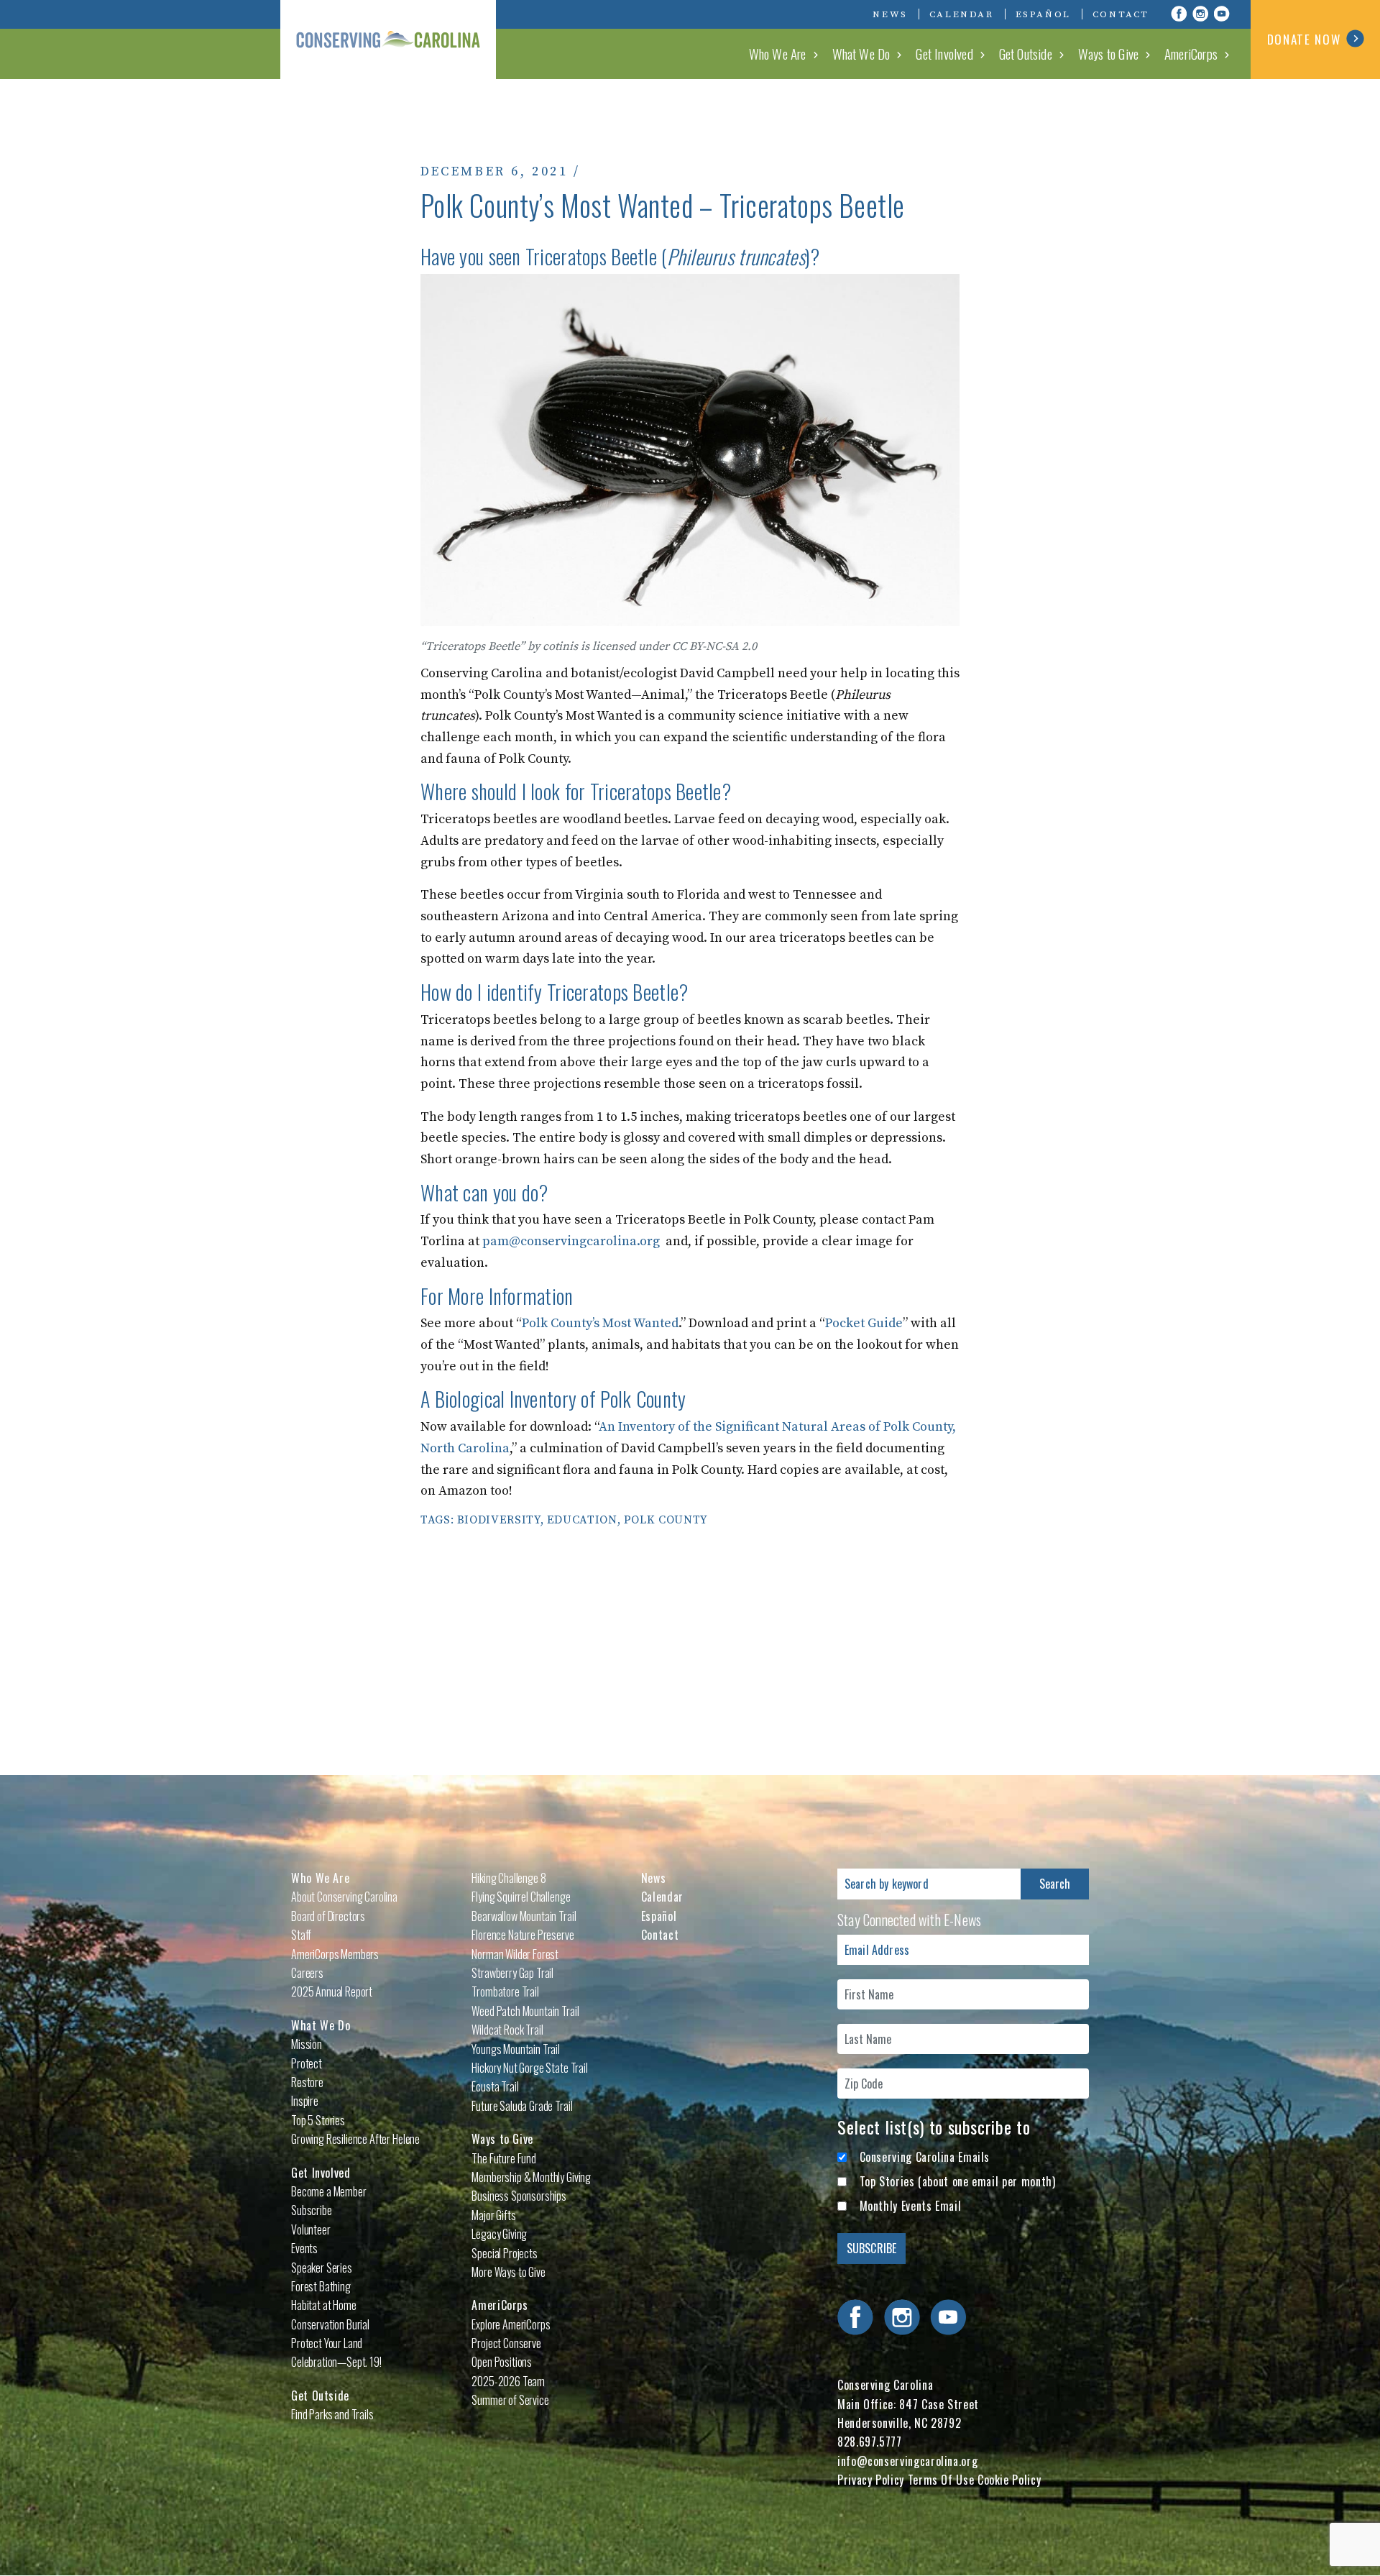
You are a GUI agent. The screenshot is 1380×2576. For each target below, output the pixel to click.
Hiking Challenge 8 (509, 1878)
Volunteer (311, 2229)
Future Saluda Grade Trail (522, 2106)
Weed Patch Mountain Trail (525, 2011)
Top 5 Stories (318, 2120)
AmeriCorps (1191, 53)
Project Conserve (506, 2343)
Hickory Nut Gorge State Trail (529, 2068)
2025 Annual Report (332, 1991)
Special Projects (504, 2253)
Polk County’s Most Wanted (600, 1323)
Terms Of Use (941, 2480)
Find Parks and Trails (332, 2414)
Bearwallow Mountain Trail (524, 1916)
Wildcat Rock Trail (507, 2030)
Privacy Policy (871, 2480)
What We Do (861, 53)
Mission (307, 2044)
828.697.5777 (870, 2442)
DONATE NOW (1304, 39)
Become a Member (329, 2191)
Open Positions (502, 2362)
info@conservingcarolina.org (907, 2461)
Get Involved (944, 53)
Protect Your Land (327, 2343)
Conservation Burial (330, 2324)
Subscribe (312, 2210)
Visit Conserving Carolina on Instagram (1200, 14)
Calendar (962, 14)
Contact (1121, 14)
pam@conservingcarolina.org (571, 1241)
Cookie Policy (1009, 2480)
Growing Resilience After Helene (355, 2139)
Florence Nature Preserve (523, 1935)
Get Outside (1026, 53)
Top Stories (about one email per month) (958, 2181)
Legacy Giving (499, 2234)
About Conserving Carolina (344, 1897)
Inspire (305, 2101)
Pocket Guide (864, 1323)
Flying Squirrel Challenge (521, 1897)
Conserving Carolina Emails (925, 2157)
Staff (301, 1935)
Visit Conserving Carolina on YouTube (1222, 14)
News (890, 14)
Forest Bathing (321, 2286)
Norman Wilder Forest (515, 1954)
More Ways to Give (508, 2272)
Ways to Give (1108, 53)
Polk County (666, 1520)
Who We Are (778, 53)
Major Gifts (493, 2215)
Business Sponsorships (519, 2196)
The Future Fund (504, 2158)
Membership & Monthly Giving (531, 2177)
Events (304, 2248)
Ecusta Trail (495, 2086)
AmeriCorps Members (335, 1954)
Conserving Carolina (388, 40)
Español (1043, 14)
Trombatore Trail (505, 1991)
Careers (307, 1973)
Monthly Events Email (911, 2206)
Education (582, 1520)
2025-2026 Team (508, 2381)
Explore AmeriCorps (511, 2324)
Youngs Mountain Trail (516, 2049)
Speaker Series (322, 2268)
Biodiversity (499, 1520)
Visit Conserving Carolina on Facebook (1179, 14)
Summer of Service (510, 2400)
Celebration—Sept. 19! (336, 2362)
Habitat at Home (324, 2305)
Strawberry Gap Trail (512, 1973)
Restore (307, 2082)
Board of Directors (328, 1916)
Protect (307, 2063)
